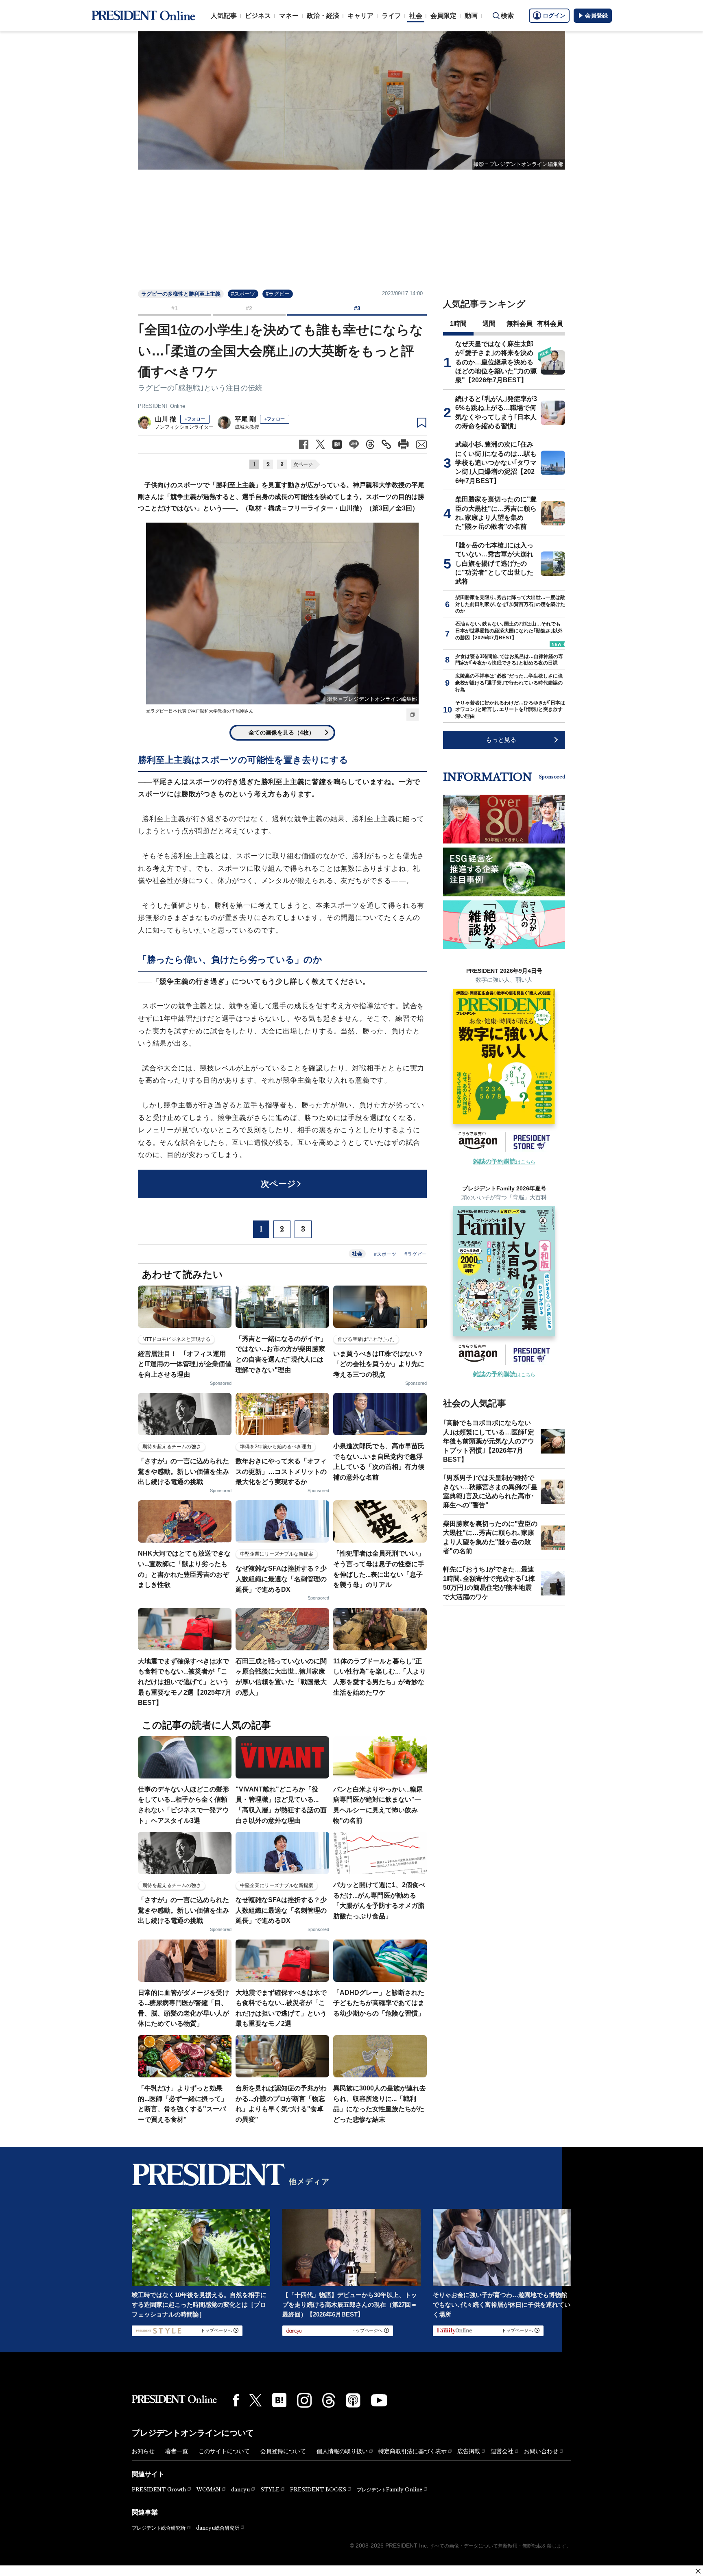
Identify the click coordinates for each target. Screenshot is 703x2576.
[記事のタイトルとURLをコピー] (386, 444)
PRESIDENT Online (162, 406)
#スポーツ (243, 294)
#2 (249, 308)
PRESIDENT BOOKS (318, 2490)
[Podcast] (353, 2400)
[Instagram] (304, 2400)
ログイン (554, 15)
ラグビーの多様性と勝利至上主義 (181, 294)
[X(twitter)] (255, 2401)
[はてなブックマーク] (279, 2400)
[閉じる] (698, 2571)
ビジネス (258, 16)
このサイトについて (224, 2451)
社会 (416, 16)
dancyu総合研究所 (218, 2528)
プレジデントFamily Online (390, 2490)
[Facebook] (236, 2400)
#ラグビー (278, 294)
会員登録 (596, 15)
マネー (289, 16)
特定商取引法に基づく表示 (413, 2451)
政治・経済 (323, 16)
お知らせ (143, 2451)
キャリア (360, 16)
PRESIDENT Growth (159, 2490)
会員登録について (283, 2451)
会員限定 (443, 16)
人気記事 (224, 16)
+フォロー (195, 419)
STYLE (270, 2490)
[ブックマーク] (422, 423)
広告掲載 (469, 2451)
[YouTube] (379, 2400)
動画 (471, 16)
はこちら (504, 1162)
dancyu (240, 2490)
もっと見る (501, 740)
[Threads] (329, 2400)
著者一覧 (177, 2451)
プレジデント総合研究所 (159, 2528)
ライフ (391, 16)
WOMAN (208, 2490)
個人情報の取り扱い (342, 2451)
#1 (175, 308)
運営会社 (502, 2451)
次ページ (303, 464)
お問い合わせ (541, 2451)
